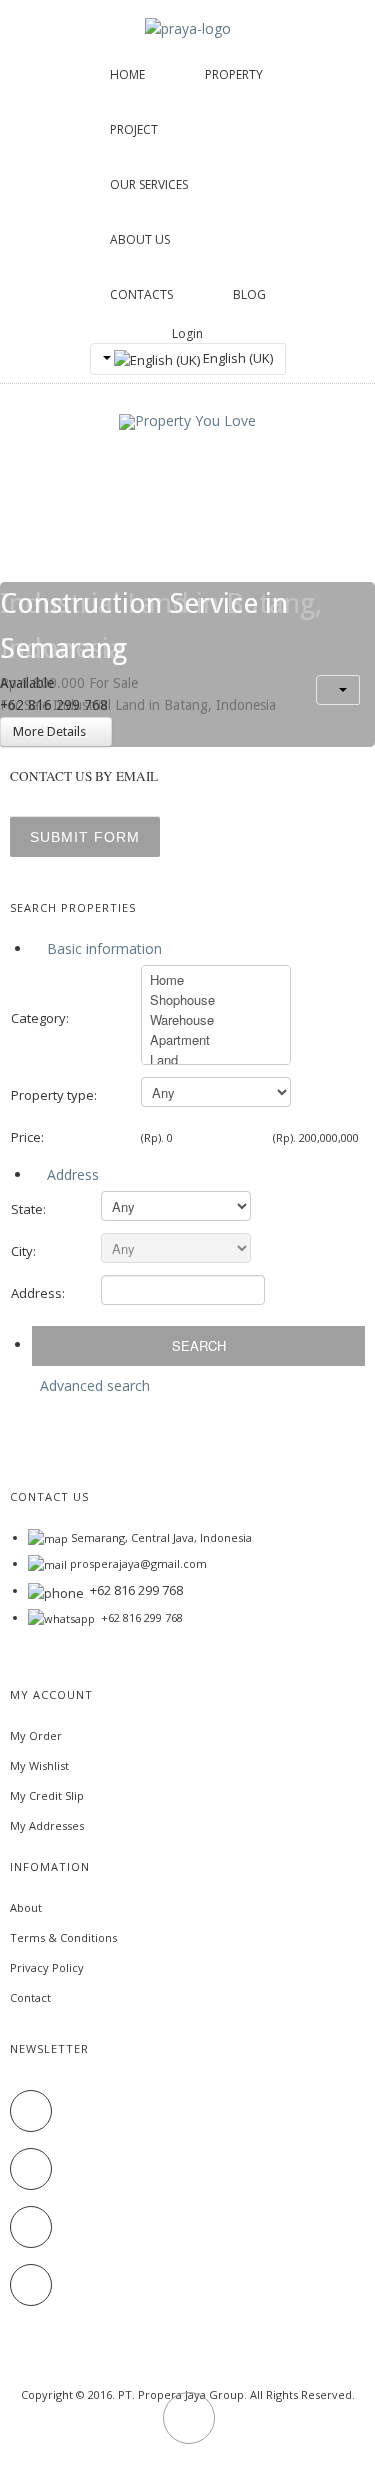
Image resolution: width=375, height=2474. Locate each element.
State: (28, 1209)
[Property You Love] (187, 422)
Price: (27, 1137)
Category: (40, 1018)
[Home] (216, 980)
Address (71, 1174)
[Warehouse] (216, 1020)
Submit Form (85, 837)
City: (23, 1251)
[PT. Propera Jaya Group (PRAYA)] (188, 27)
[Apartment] (216, 1040)
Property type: (54, 1095)
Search (199, 1345)
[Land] (216, 1060)
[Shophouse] (216, 1000)
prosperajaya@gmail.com (138, 1563)
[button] (338, 690)
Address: (38, 1293)
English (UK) (236, 358)
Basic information (102, 948)
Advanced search (95, 1385)
